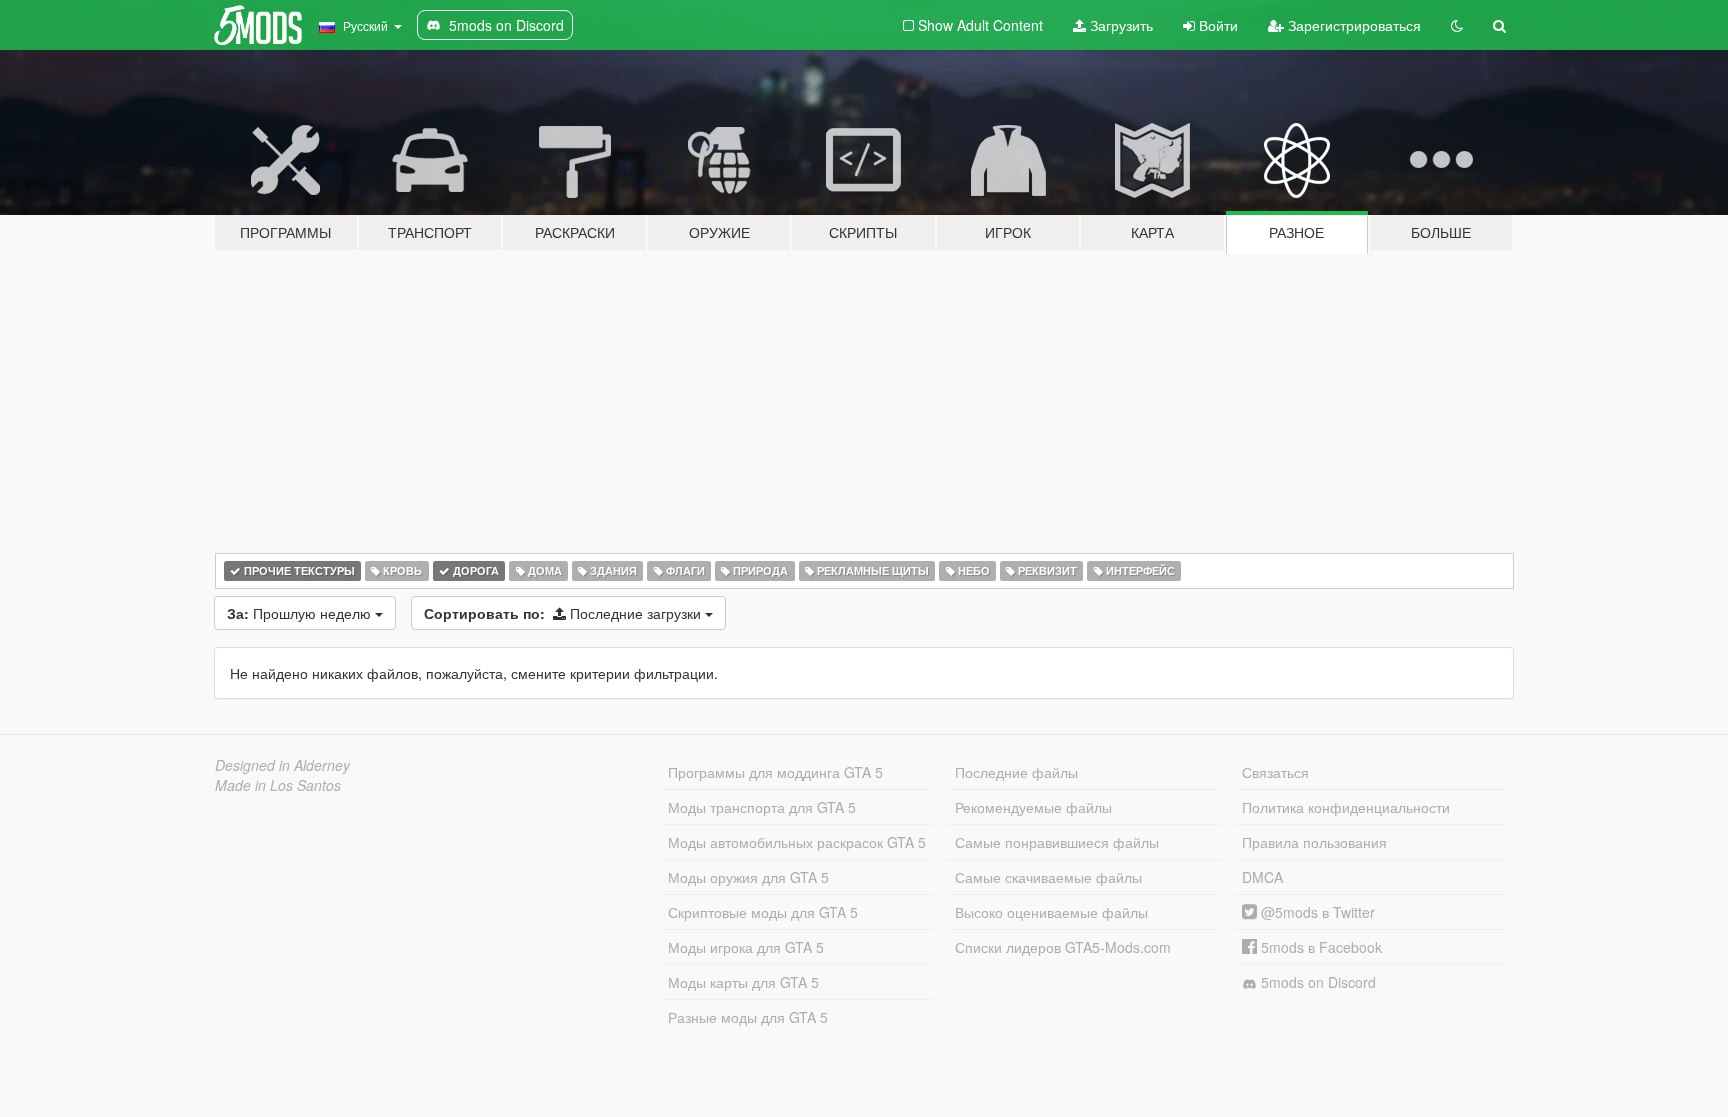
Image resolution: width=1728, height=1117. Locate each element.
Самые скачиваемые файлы (1048, 877)
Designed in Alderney (282, 765)
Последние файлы (1016, 772)
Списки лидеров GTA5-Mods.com (1063, 947)
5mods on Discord (1316, 982)
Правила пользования (1314, 842)
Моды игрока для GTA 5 (746, 947)
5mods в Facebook (1319, 947)
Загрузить (1119, 25)
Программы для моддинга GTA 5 (775, 772)
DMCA (1262, 877)
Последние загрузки (564, 613)
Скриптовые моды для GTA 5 (763, 912)
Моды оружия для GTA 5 (748, 877)
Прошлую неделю (301, 613)
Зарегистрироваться (1352, 25)
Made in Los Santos (278, 785)
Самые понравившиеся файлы (1057, 842)
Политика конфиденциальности (1346, 807)
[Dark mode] (1457, 25)
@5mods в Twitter (1316, 912)
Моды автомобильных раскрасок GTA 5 (797, 842)
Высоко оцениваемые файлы (1051, 912)
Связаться (1275, 772)
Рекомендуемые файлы (1033, 807)
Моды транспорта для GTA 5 (762, 807)
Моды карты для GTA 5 (743, 982)
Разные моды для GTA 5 (748, 1017)
